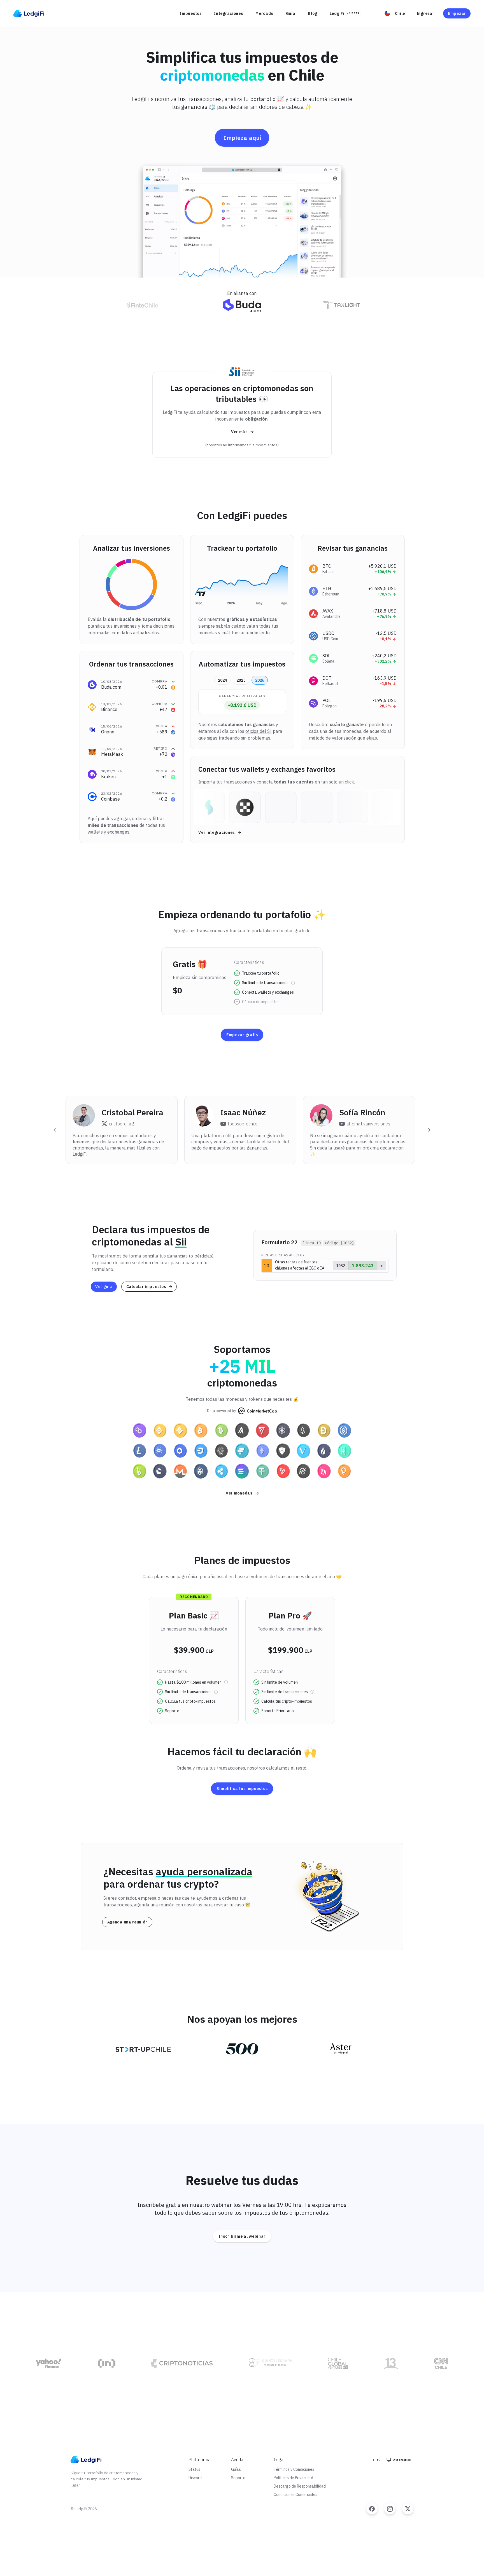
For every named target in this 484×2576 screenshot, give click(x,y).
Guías (236, 2469)
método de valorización (333, 738)
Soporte (238, 2478)
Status (194, 2469)
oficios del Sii (258, 731)
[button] (396, 13)
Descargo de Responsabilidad (300, 2486)
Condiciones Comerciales (295, 2495)
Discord (195, 2478)
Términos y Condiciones (294, 2469)
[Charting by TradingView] (202, 594)
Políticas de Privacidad (293, 2478)
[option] (353, 569)
